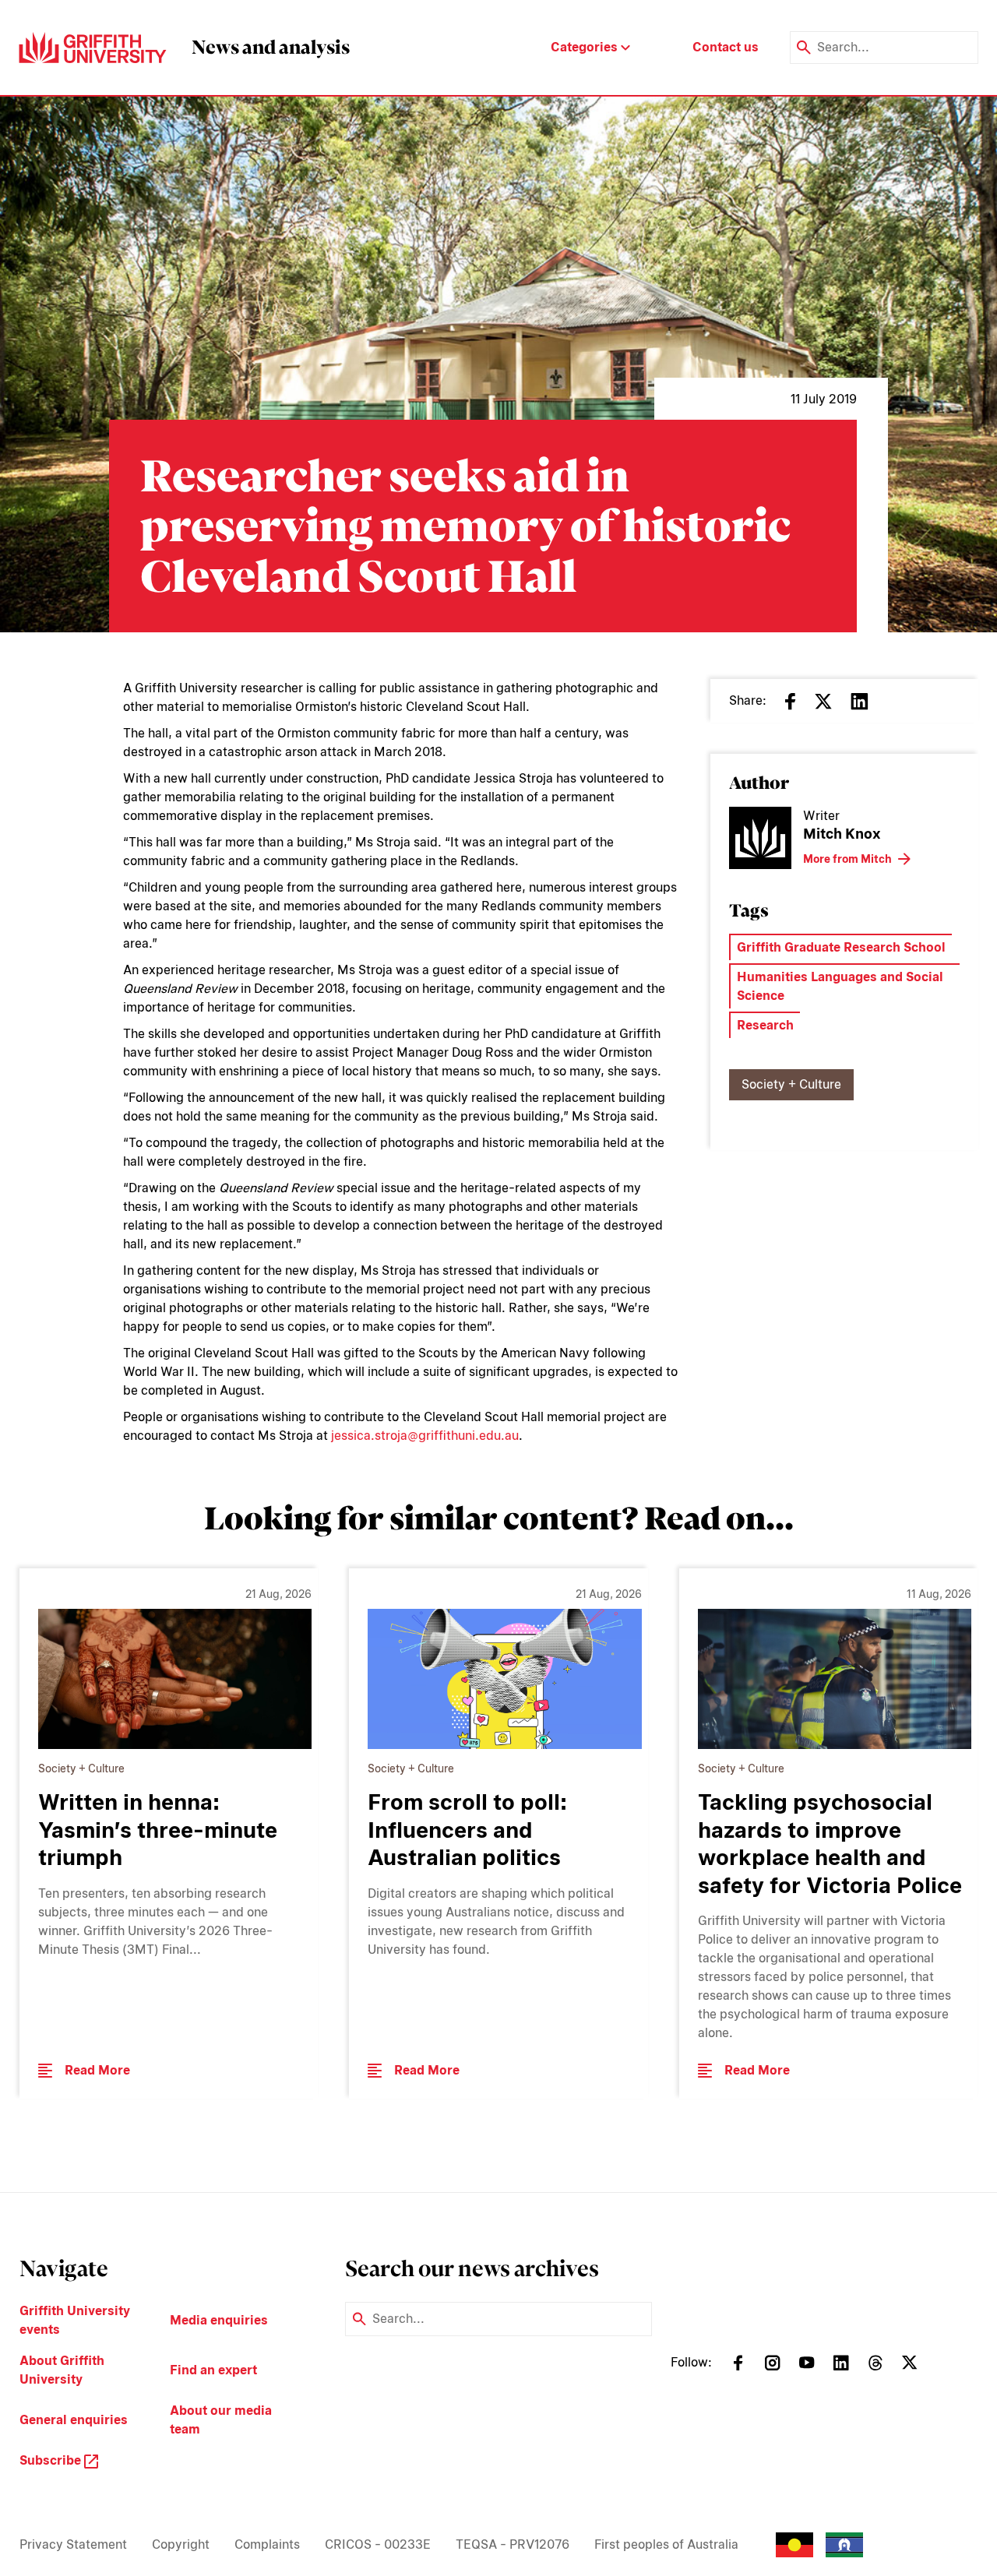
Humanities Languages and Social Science (840, 986)
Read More (97, 2070)
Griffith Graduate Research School (841, 947)
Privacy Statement (73, 2544)
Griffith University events (75, 2320)
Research (765, 1025)
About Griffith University (62, 2370)
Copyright (181, 2544)
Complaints (267, 2544)
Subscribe (52, 2460)
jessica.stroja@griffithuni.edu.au (425, 1436)
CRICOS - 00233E (378, 2544)
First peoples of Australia (666, 2544)
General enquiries (74, 2420)
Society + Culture (791, 1084)
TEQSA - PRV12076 (513, 2544)
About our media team (221, 2420)
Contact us (726, 47)
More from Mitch (847, 859)
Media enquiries (219, 2320)
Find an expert (213, 2370)
